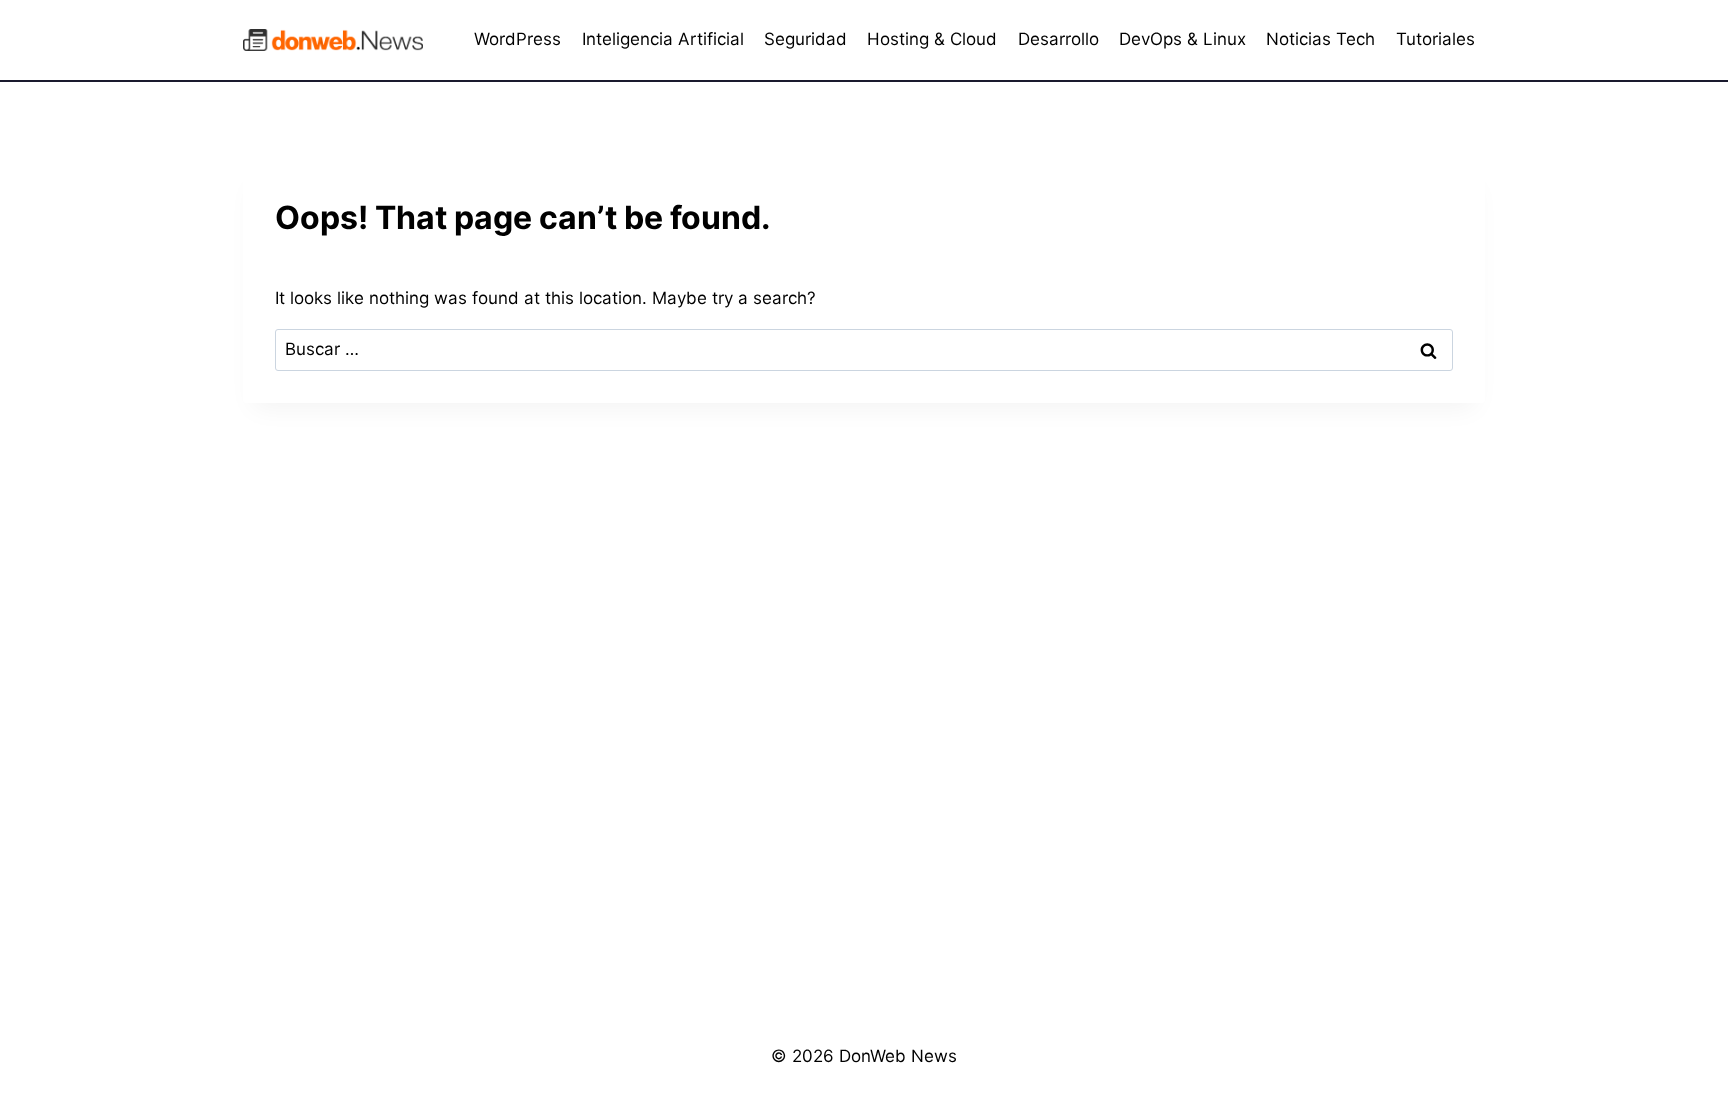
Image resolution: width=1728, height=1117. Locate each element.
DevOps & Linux (1182, 39)
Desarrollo (1058, 39)
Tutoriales (1435, 39)
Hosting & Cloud (932, 39)
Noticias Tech (1320, 39)
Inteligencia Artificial (663, 39)
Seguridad (805, 39)
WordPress (517, 39)
